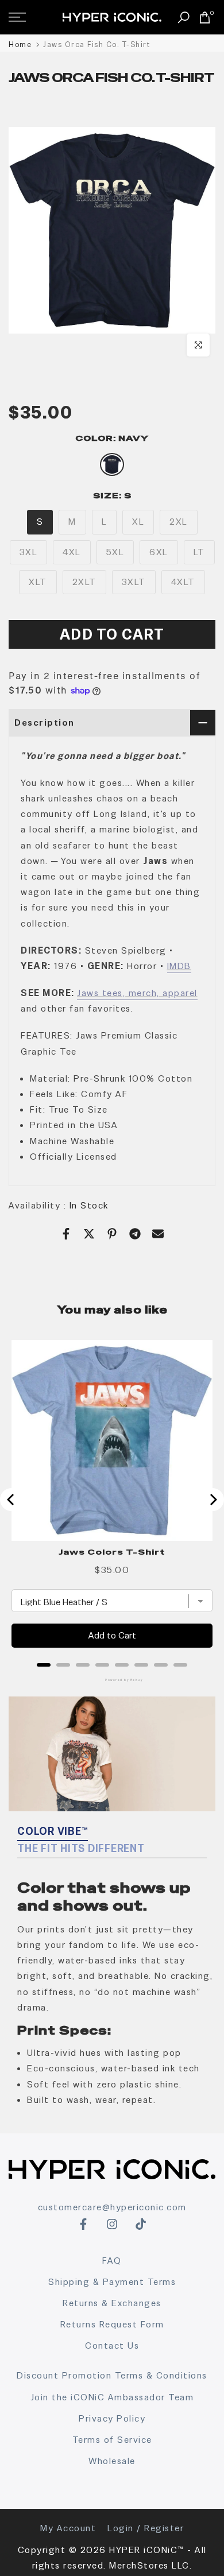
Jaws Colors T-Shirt (112, 1552)
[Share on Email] (158, 1234)
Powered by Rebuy (112, 1680)
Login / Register (146, 2528)
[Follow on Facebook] (83, 2224)
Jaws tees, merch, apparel (137, 993)
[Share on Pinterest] (112, 1234)
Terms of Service (112, 2440)
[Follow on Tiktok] (141, 2224)
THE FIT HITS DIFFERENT (81, 1848)
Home (20, 44)
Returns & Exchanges (112, 2303)
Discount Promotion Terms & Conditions (112, 2375)
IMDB (179, 966)
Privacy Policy (112, 2418)
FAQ (112, 2261)
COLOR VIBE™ (53, 1831)
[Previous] (11, 1500)
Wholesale (112, 2461)
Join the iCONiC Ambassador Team (112, 2397)
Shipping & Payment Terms (112, 2282)
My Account (68, 2528)
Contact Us (112, 2345)
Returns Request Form (112, 2324)
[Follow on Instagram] (112, 2224)
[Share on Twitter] (89, 1234)
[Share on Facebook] (66, 1234)
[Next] (213, 1500)
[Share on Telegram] (135, 1234)
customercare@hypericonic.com (112, 2207)
